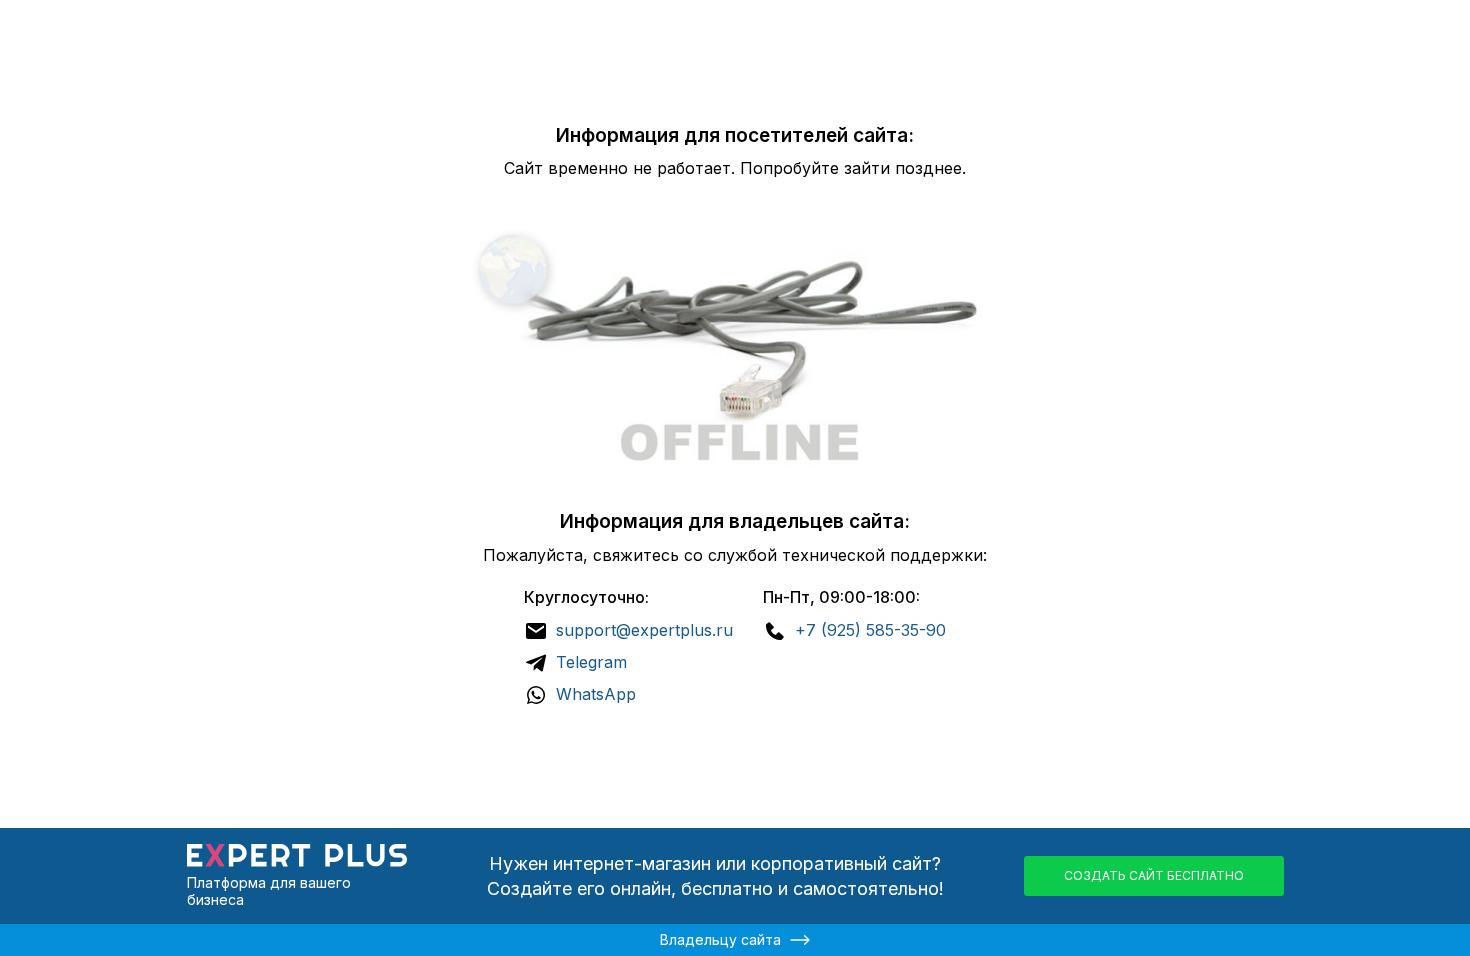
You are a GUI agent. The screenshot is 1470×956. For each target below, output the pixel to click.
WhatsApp (596, 694)
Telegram (591, 662)
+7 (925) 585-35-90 (870, 630)
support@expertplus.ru (644, 630)
